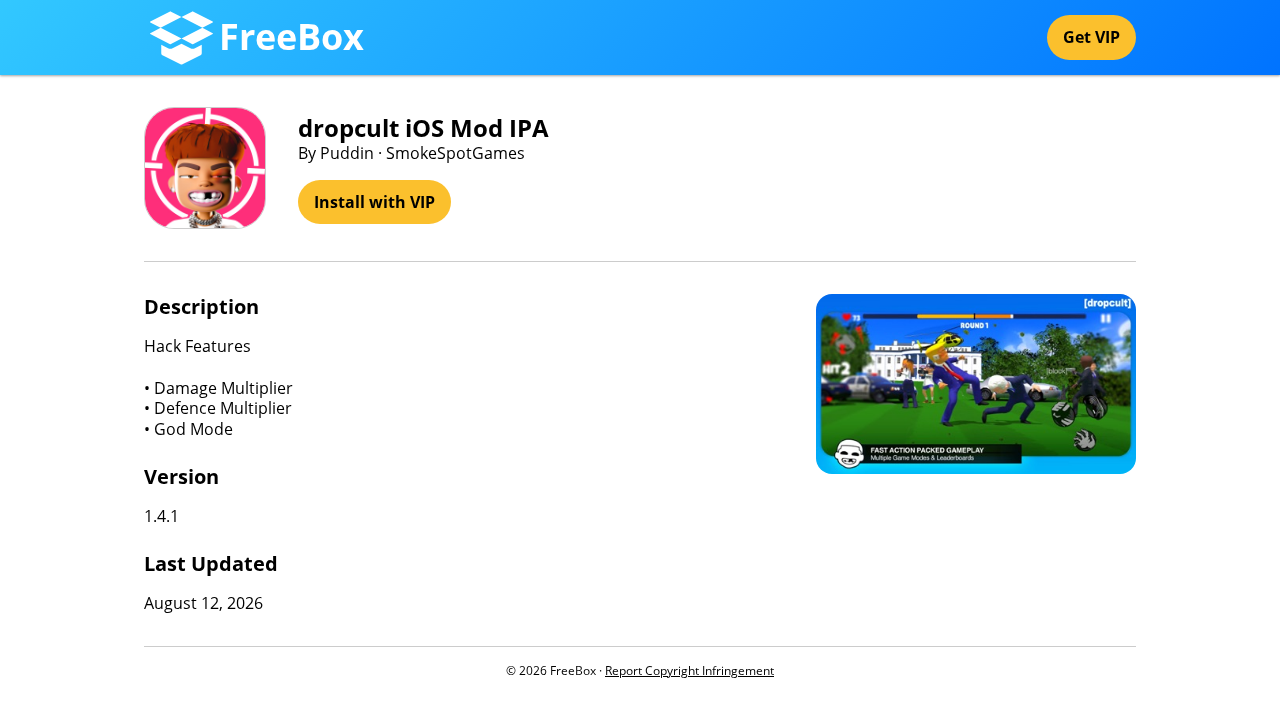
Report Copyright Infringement (689, 670)
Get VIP (1091, 37)
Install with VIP (374, 202)
